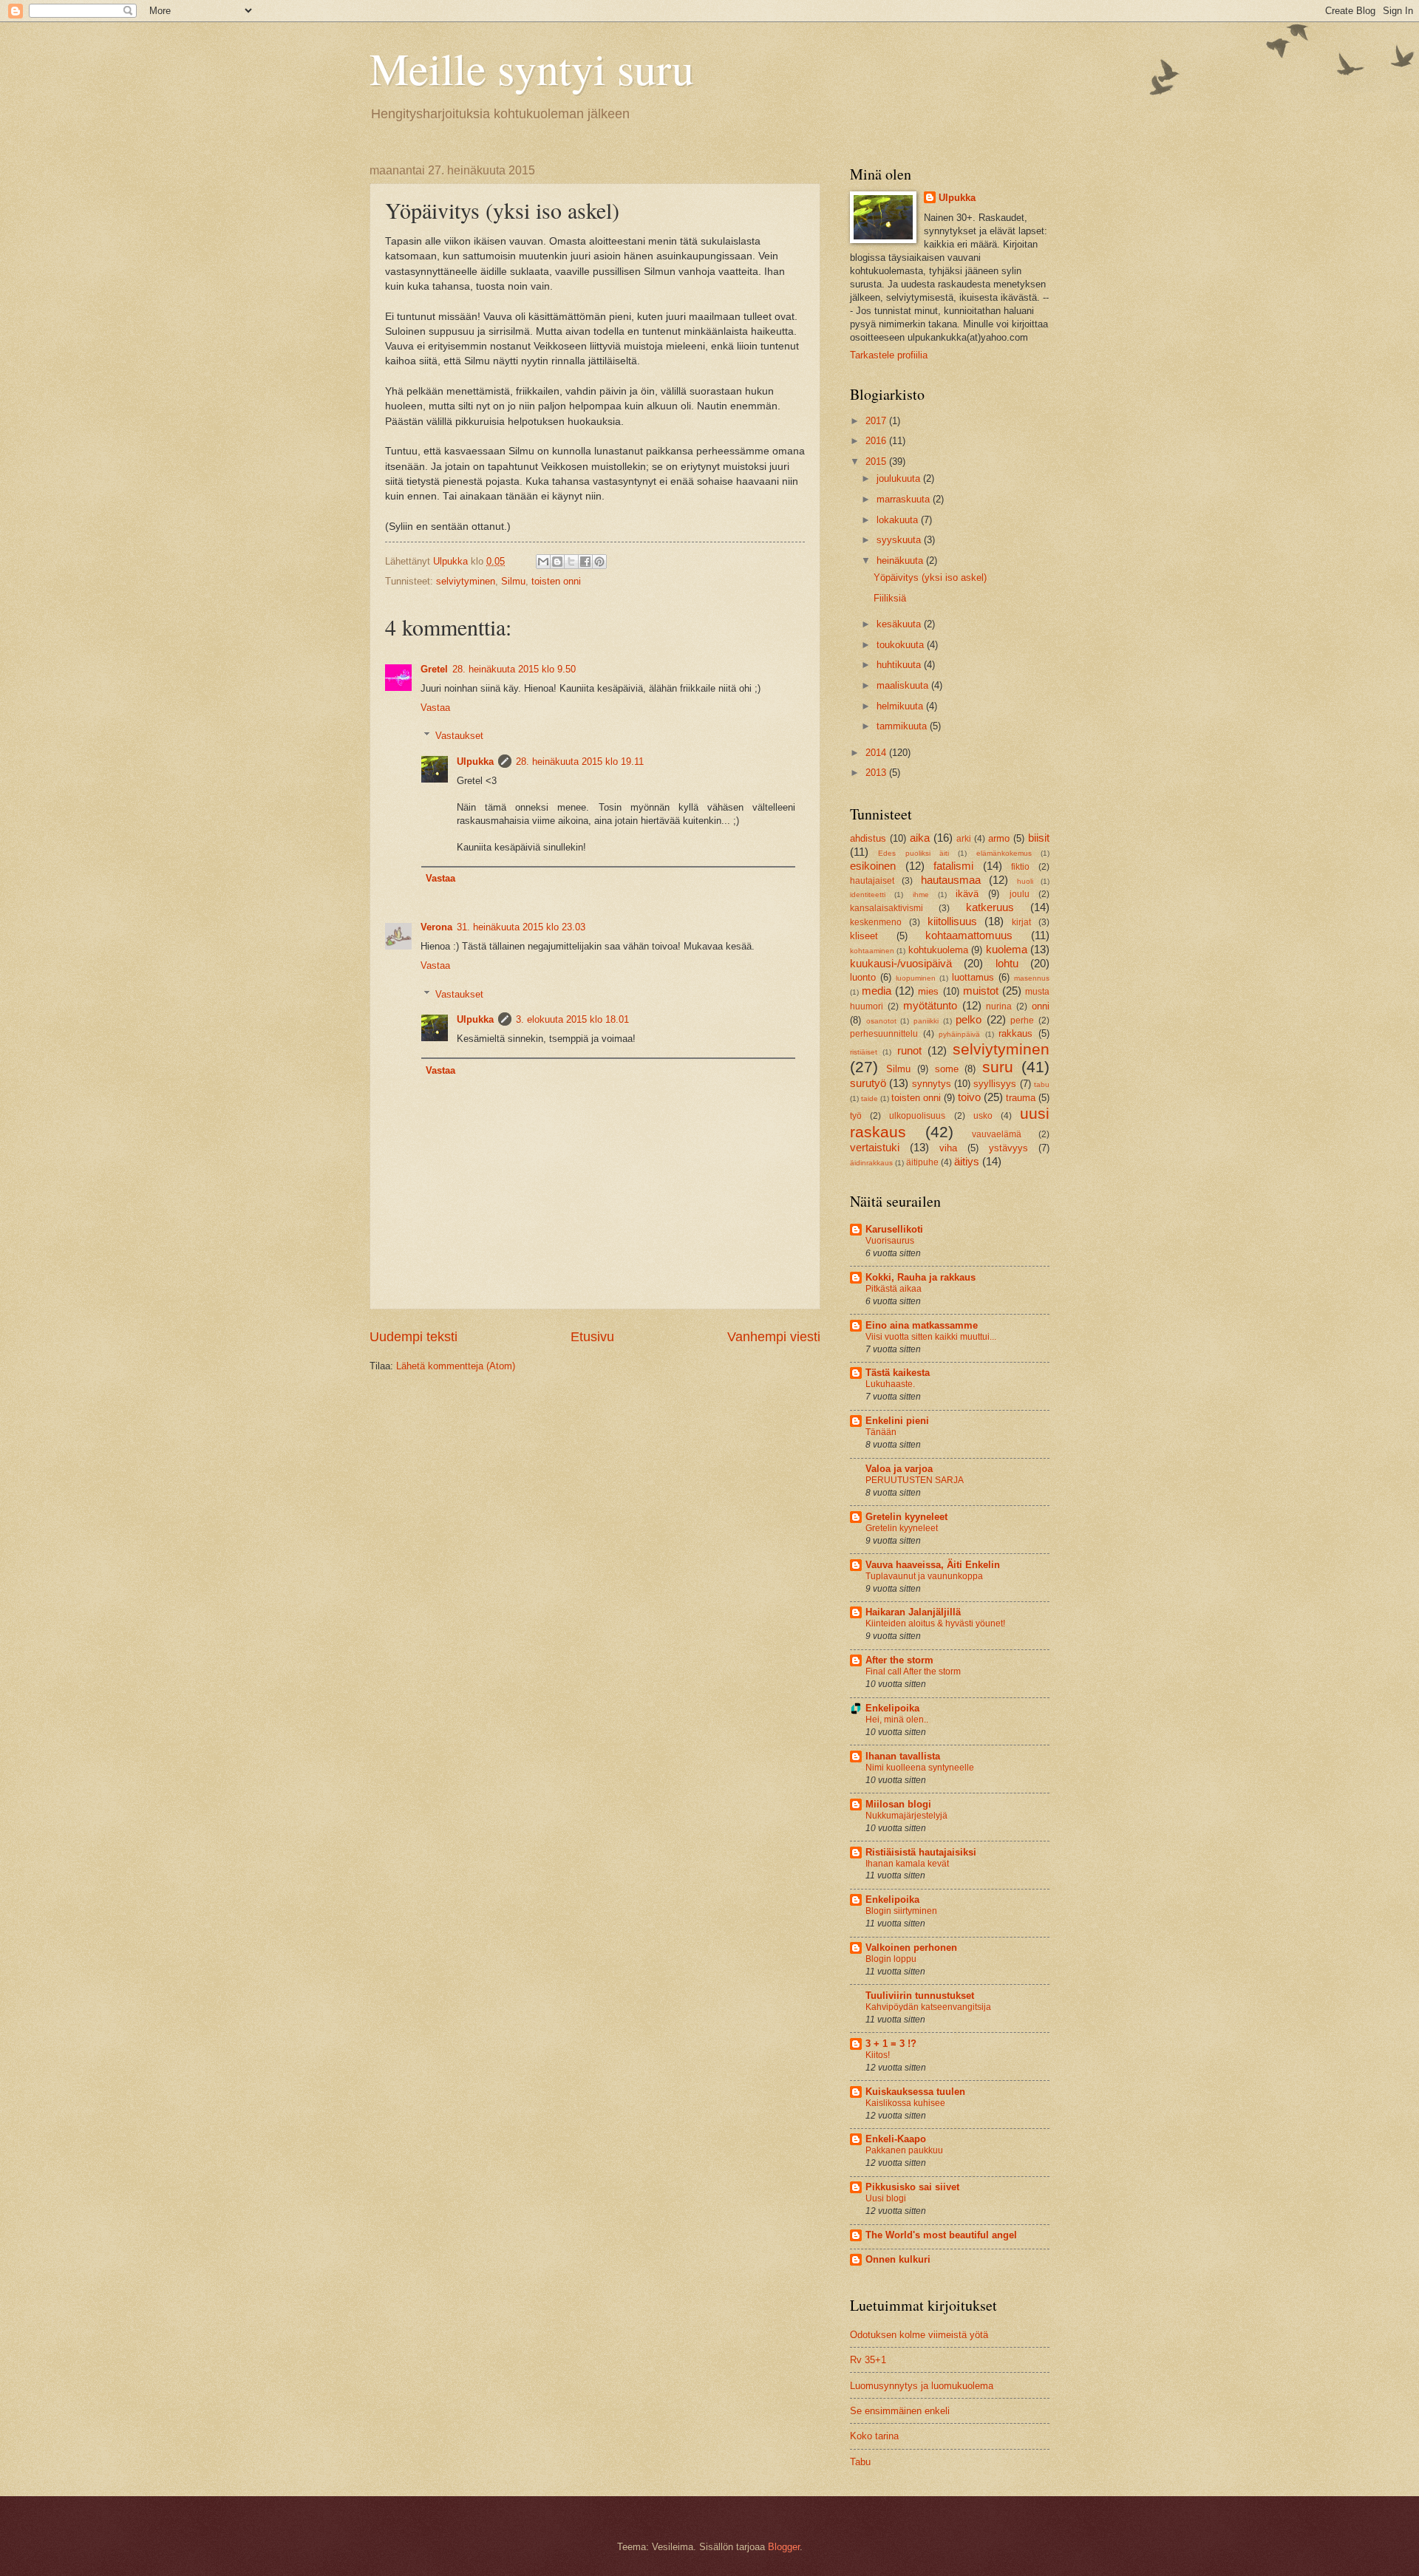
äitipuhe (922, 1162)
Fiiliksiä (890, 598)
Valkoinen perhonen (911, 1948)
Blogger (784, 2547)
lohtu (1007, 963)
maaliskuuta (904, 685)
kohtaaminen (872, 951)
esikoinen (873, 866)
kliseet (864, 936)
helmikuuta (901, 706)
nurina (999, 1006)
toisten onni (556, 581)
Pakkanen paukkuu (904, 2150)
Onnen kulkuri (898, 2259)
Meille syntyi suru (532, 68)
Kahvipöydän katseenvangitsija (928, 2007)
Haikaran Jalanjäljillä (913, 1612)
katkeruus (990, 907)
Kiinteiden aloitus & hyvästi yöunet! (935, 1623)
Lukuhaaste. (890, 1384)
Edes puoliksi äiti (913, 853)
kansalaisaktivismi (887, 908)
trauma (1021, 1098)
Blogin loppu (891, 1959)
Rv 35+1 (868, 2360)
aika (920, 838)
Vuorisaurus (890, 1241)
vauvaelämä (997, 1134)
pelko (969, 1019)
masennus (1032, 978)
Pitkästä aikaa (894, 1289)
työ (856, 1116)
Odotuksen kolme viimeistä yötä (919, 2335)
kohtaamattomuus (969, 935)
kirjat (1021, 922)
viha (948, 1148)
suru (998, 1067)
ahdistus (868, 838)
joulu (1020, 894)
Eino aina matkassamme (922, 1325)
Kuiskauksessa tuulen (915, 2092)
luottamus (973, 977)
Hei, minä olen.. (897, 1720)
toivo (969, 1097)
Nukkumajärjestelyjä (906, 1816)
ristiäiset (864, 1052)
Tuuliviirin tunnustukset (920, 1996)
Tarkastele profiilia (889, 355)
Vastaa (435, 708)
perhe (1022, 1020)
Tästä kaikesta (898, 1373)
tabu (1042, 1084)
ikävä (967, 894)
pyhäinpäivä (959, 1034)
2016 (877, 441)
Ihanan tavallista (903, 1756)
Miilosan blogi (898, 1804)
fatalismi (953, 866)
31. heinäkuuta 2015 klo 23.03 (521, 927)
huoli (1025, 881)
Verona (436, 927)
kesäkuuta (900, 624)
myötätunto (930, 1005)
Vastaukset (459, 736)
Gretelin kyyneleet (906, 1517)
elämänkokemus (1004, 853)
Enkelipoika (892, 1708)
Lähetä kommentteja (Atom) (456, 1366)
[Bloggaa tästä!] (557, 562)
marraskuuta (905, 499)
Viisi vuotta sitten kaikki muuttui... (931, 1337)
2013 (877, 773)
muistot (981, 991)
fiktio (1020, 867)
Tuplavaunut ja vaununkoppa (924, 1576)
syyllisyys (995, 1084)
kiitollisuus (952, 921)
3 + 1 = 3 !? (891, 2044)
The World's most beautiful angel (941, 2235)
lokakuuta (899, 520)
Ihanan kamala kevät (907, 1864)
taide (870, 1098)
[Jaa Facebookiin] (585, 562)
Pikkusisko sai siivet (912, 2187)
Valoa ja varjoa (899, 1469)
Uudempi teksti (414, 1337)
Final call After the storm (913, 1672)
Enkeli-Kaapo (896, 2139)
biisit (1039, 838)
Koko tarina (874, 2436)
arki (964, 839)
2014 (877, 753)
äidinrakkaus (871, 1163)
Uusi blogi (886, 2198)
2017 (877, 421)
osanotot (881, 1021)
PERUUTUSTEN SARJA (915, 1480)
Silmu (513, 581)
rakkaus (1015, 1033)
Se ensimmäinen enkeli (900, 2411)
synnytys (932, 1084)
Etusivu (592, 1337)
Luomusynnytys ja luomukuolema (922, 2386)
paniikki (926, 1021)
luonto (863, 977)
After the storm (899, 1660)
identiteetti (868, 895)
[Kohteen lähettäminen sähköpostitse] (543, 562)
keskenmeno (876, 922)
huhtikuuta (900, 665)
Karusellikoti (894, 1229)
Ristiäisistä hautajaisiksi (921, 1852)
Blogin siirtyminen (901, 1911)
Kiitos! (878, 2055)
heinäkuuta (901, 560)
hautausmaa (951, 880)
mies (928, 991)
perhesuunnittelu (884, 1034)
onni (1041, 1006)
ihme (921, 895)
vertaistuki (875, 1147)
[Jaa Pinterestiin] (599, 562)
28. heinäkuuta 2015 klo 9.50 (514, 669)
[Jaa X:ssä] (571, 562)
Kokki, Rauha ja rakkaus (921, 1277)
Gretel (434, 669)
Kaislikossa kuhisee (905, 2103)
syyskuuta (900, 540)
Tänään (881, 1432)
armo (999, 838)
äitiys (967, 1161)
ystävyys (1008, 1148)
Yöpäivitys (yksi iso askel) (930, 577)
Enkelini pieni (897, 1421)
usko (983, 1116)
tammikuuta (903, 726)
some (947, 1069)
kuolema (1007, 949)
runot (909, 1050)
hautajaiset (872, 881)
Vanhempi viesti (774, 1337)
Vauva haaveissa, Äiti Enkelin (933, 1565)
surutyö (868, 1083)
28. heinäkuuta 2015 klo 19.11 (580, 761)
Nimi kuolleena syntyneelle (920, 1768)
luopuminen (916, 978)
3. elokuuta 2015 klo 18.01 (572, 1019)
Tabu (860, 2462)
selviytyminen (466, 581)
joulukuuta (900, 478)
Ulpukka (475, 761)
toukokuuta (902, 645)
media (877, 991)
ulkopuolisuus (917, 1116)
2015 (877, 461)
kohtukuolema (938, 950)
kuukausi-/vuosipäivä (901, 963)
